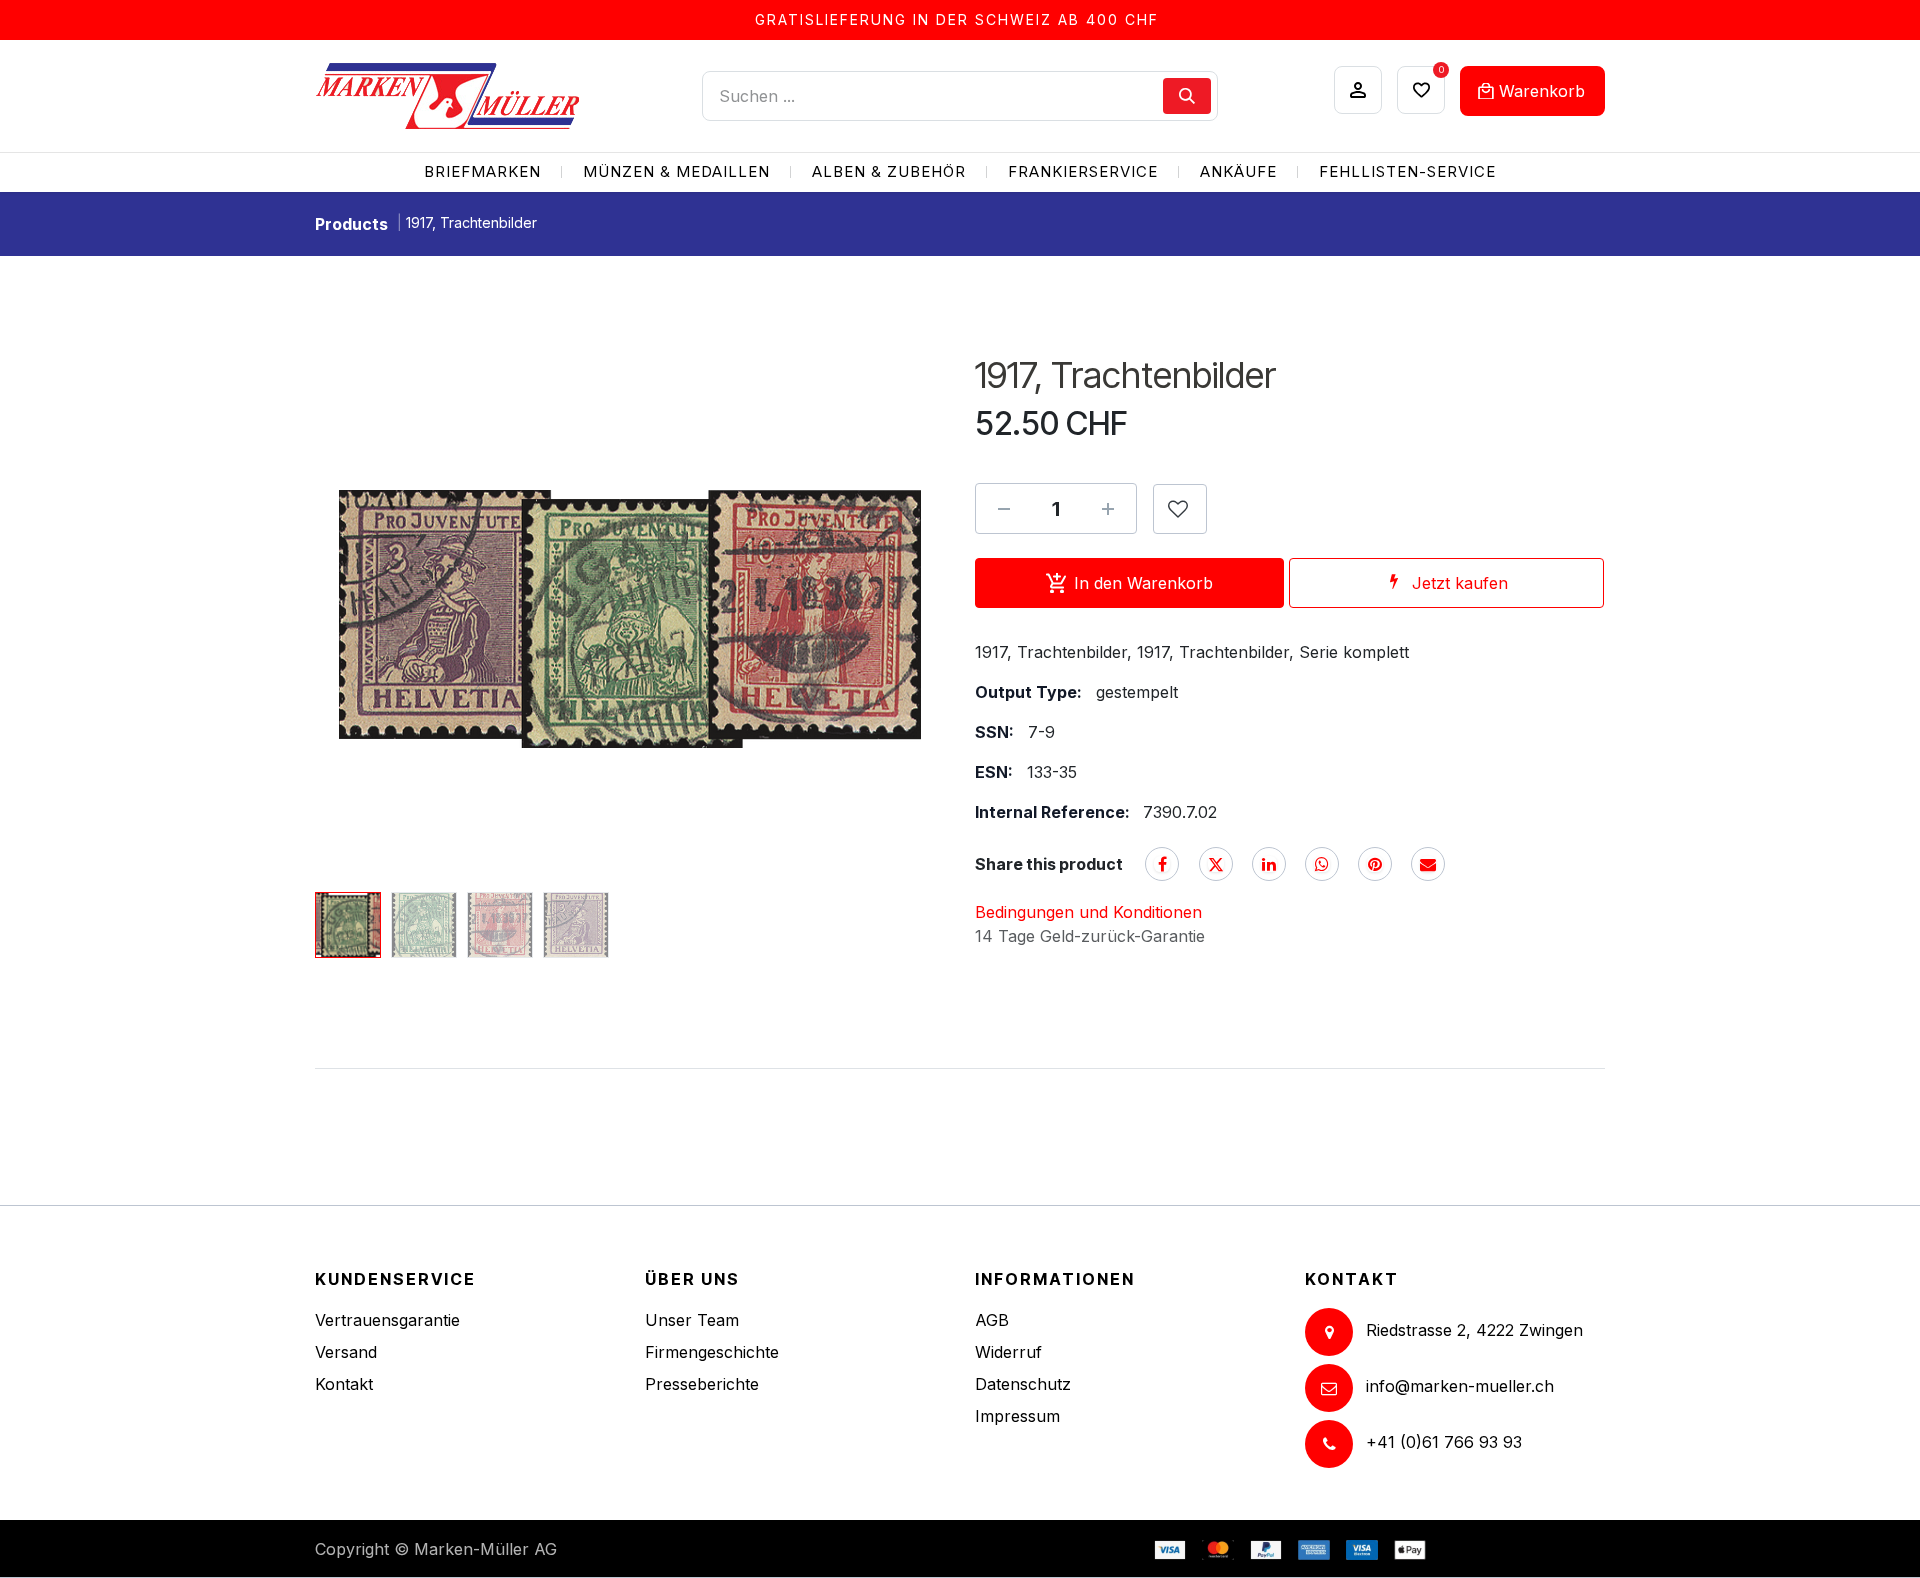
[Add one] (1108, 509)
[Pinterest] (1375, 864)
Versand (346, 1352)
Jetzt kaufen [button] (1460, 583)
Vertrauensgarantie (387, 1320)
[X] (1216, 864)
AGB (992, 1320)
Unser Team (692, 1320)
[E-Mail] (1428, 864)
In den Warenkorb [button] (1143, 583)
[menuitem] (482, 172)
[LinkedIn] (1269, 864)
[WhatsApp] (1322, 864)
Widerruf (1008, 1352)
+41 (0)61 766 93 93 (1444, 1442)
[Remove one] (1004, 509)
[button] (346, 619)
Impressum (1017, 1416)
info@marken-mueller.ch (1460, 1386)
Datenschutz (1023, 1384)
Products (351, 224)
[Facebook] (1162, 864)
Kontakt (344, 1384)
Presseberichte (702, 1384)
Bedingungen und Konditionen (1088, 912)
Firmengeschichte (712, 1352)
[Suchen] (1187, 96)
